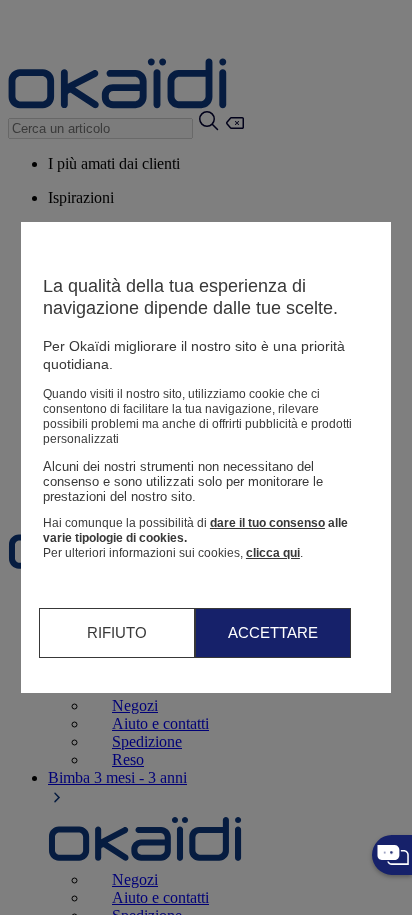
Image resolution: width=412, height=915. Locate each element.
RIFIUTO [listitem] (117, 632)
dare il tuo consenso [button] (267, 523)
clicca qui (273, 553)
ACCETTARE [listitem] (273, 632)
